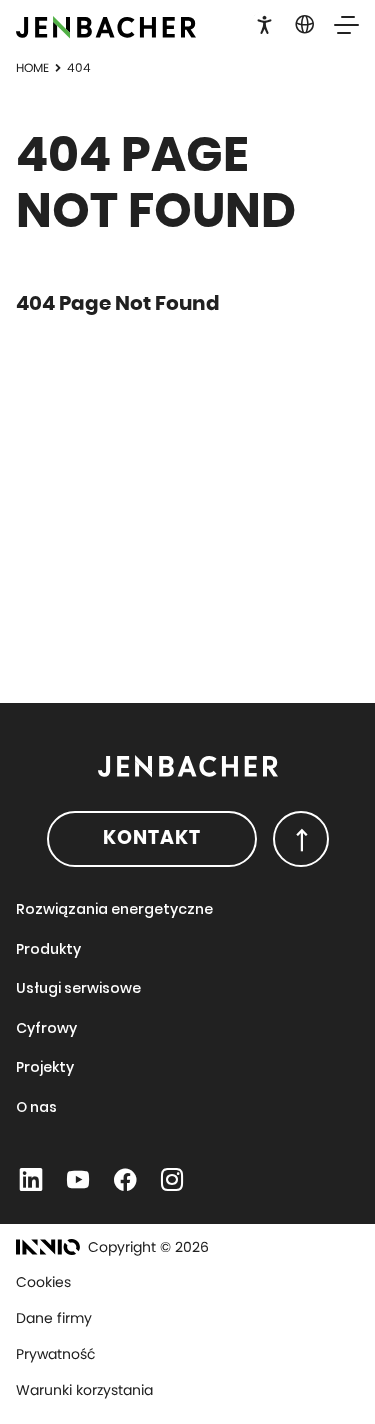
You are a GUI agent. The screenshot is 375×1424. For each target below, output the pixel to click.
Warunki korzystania (84, 1390)
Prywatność (56, 1354)
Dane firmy (54, 1318)
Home (32, 67)
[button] (264, 23)
